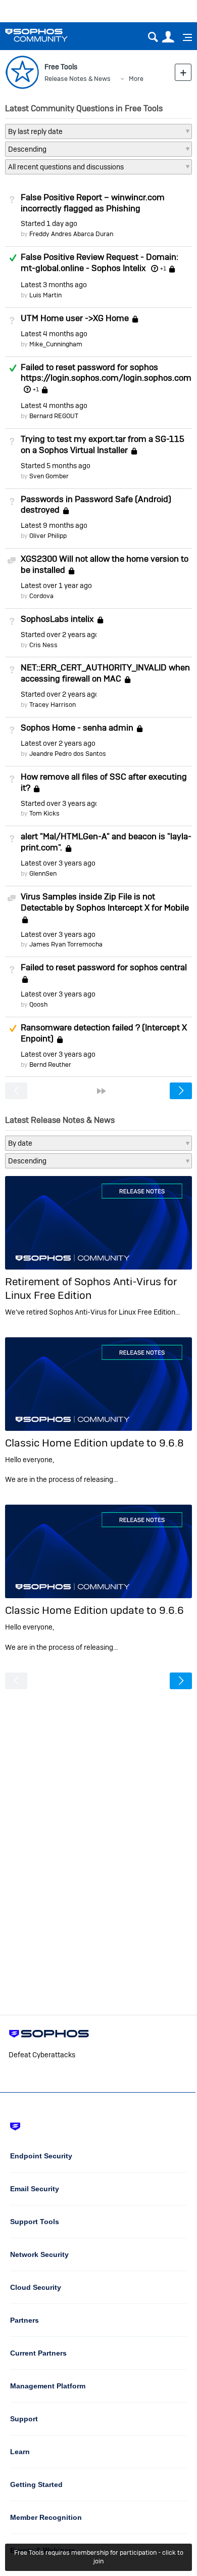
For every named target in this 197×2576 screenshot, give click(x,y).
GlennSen (43, 873)
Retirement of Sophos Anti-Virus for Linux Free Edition (91, 1288)
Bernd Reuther (50, 1065)
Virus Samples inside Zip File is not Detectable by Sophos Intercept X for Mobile (105, 902)
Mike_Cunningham (56, 344)
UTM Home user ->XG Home (75, 318)
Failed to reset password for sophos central (104, 967)
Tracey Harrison (53, 705)
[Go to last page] (102, 1091)
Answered (13, 258)
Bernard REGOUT (54, 416)
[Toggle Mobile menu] (184, 37)
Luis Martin (45, 295)
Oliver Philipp (48, 536)
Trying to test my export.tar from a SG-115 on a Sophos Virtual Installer (103, 444)
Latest (54, 285)
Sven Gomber (49, 476)
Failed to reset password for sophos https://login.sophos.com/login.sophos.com (106, 373)
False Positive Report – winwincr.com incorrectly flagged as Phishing (93, 203)
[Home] (49, 35)
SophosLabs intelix (57, 619)
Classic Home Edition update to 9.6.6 (94, 1610)
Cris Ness (43, 645)
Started (49, 223)
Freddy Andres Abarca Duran (71, 234)
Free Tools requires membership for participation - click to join (99, 2557)
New (183, 72)
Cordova (41, 596)
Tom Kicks (44, 813)
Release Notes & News (78, 79)
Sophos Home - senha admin (77, 728)
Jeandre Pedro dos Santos (68, 754)
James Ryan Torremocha (66, 944)
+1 (163, 268)
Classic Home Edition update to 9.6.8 (94, 1443)
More (136, 79)
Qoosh (38, 1004)
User (168, 37)
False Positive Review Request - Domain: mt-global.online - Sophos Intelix (100, 262)
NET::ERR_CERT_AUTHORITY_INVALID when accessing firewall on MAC (105, 673)
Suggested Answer (13, 1028)
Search (153, 37)
